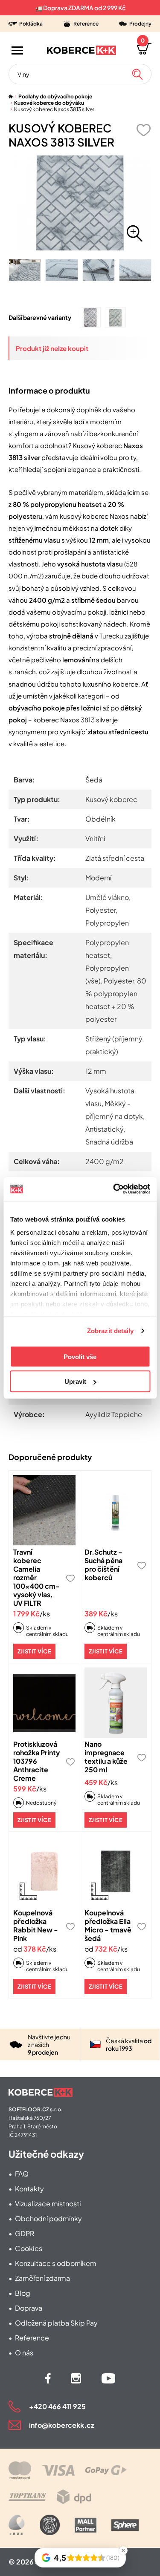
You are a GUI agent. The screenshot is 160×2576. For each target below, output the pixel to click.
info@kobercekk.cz (62, 2425)
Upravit (75, 1381)
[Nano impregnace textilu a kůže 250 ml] (116, 1703)
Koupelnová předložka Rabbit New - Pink (36, 1925)
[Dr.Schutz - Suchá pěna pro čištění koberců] (116, 1510)
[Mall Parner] (86, 2525)
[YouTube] (108, 2378)
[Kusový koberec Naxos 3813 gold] (115, 318)
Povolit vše (80, 1356)
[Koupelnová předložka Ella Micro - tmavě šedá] (116, 1871)
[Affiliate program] (17, 2525)
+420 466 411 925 (57, 2406)
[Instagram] (76, 2378)
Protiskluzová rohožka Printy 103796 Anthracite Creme (36, 1761)
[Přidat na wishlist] (143, 130)
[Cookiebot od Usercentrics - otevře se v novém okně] (114, 1189)
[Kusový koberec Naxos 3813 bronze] (90, 318)
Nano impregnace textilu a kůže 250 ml (106, 1757)
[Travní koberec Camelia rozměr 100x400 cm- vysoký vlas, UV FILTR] (44, 1510)
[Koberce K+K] (81, 50)
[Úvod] (11, 96)
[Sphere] (125, 2525)
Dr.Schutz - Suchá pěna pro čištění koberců (103, 1565)
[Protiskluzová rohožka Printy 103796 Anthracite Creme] (44, 1703)
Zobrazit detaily (111, 1331)
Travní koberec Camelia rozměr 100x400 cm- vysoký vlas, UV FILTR (36, 1577)
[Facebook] (48, 2378)
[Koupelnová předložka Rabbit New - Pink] (44, 1871)
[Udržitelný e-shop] (50, 2525)
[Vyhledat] (137, 74)
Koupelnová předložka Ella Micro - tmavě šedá (108, 1925)
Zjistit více (34, 1651)
